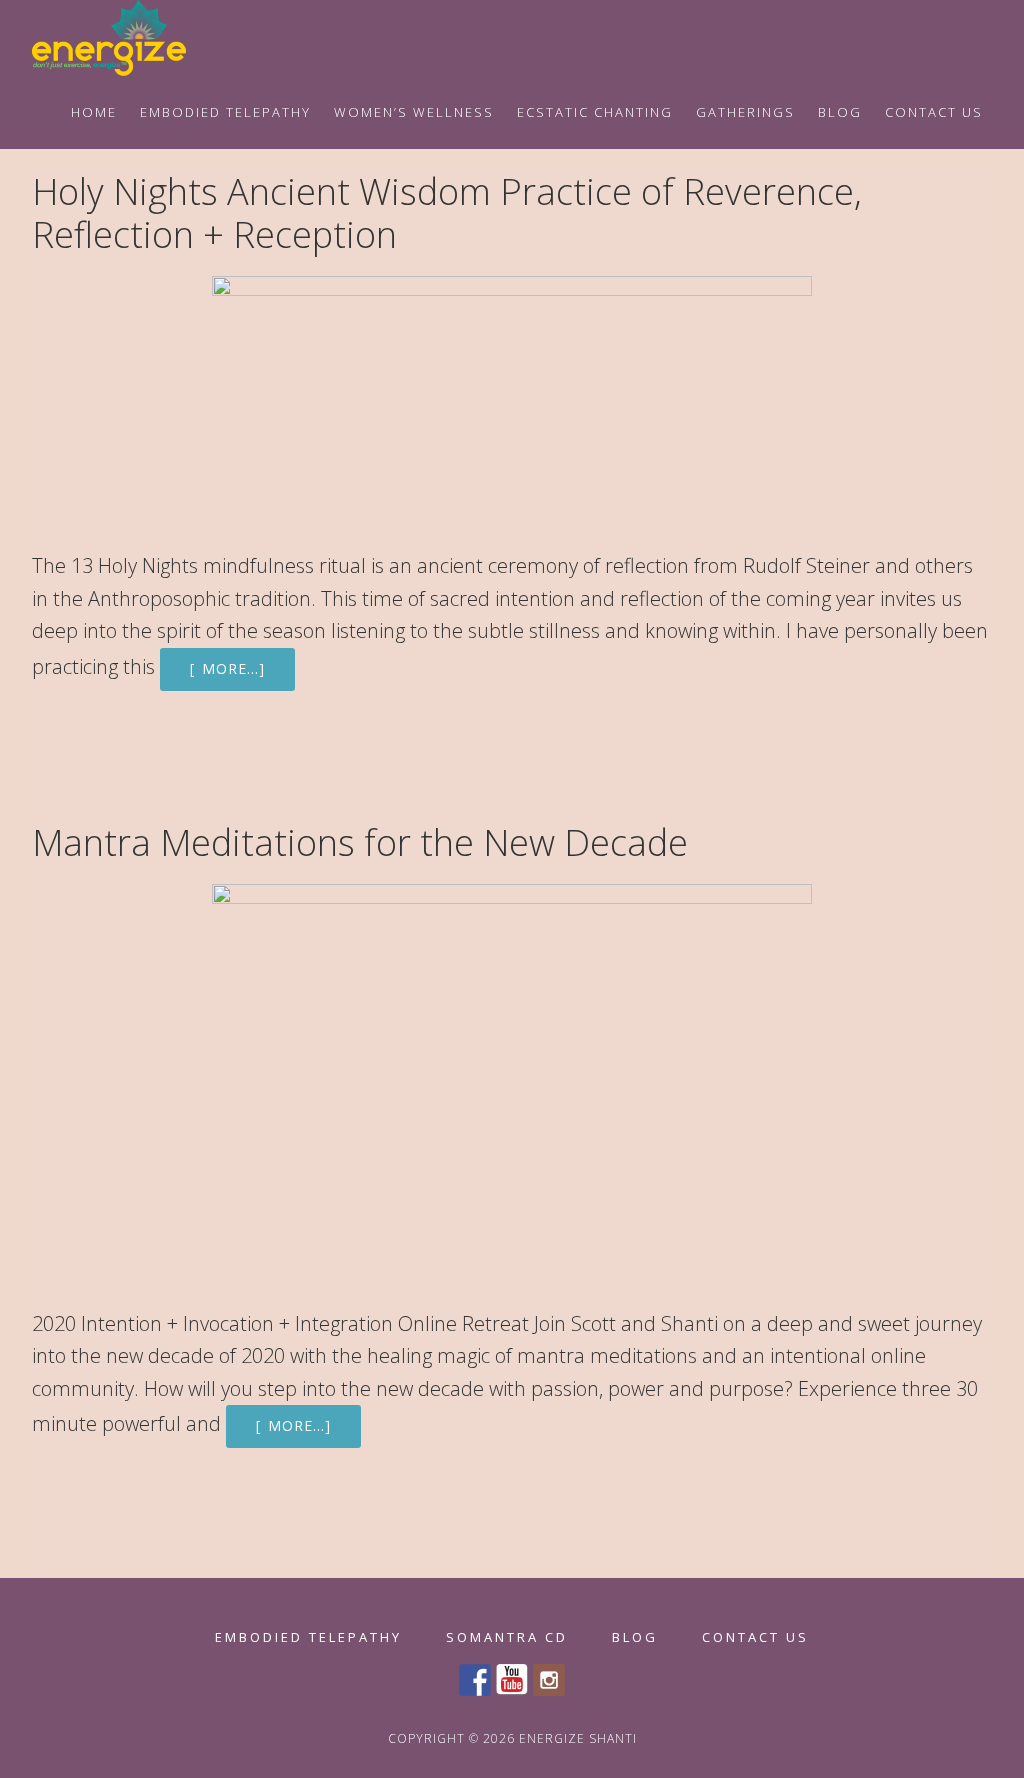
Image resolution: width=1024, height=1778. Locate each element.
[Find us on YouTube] (512, 1680)
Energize (132, 38)
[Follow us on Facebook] (475, 1680)
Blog (635, 1637)
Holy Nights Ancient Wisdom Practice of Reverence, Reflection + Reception (447, 213)
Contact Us (755, 1637)
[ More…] (227, 668)
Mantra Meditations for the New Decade (360, 842)
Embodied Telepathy (308, 1637)
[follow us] (549, 1680)
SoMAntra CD (507, 1637)
